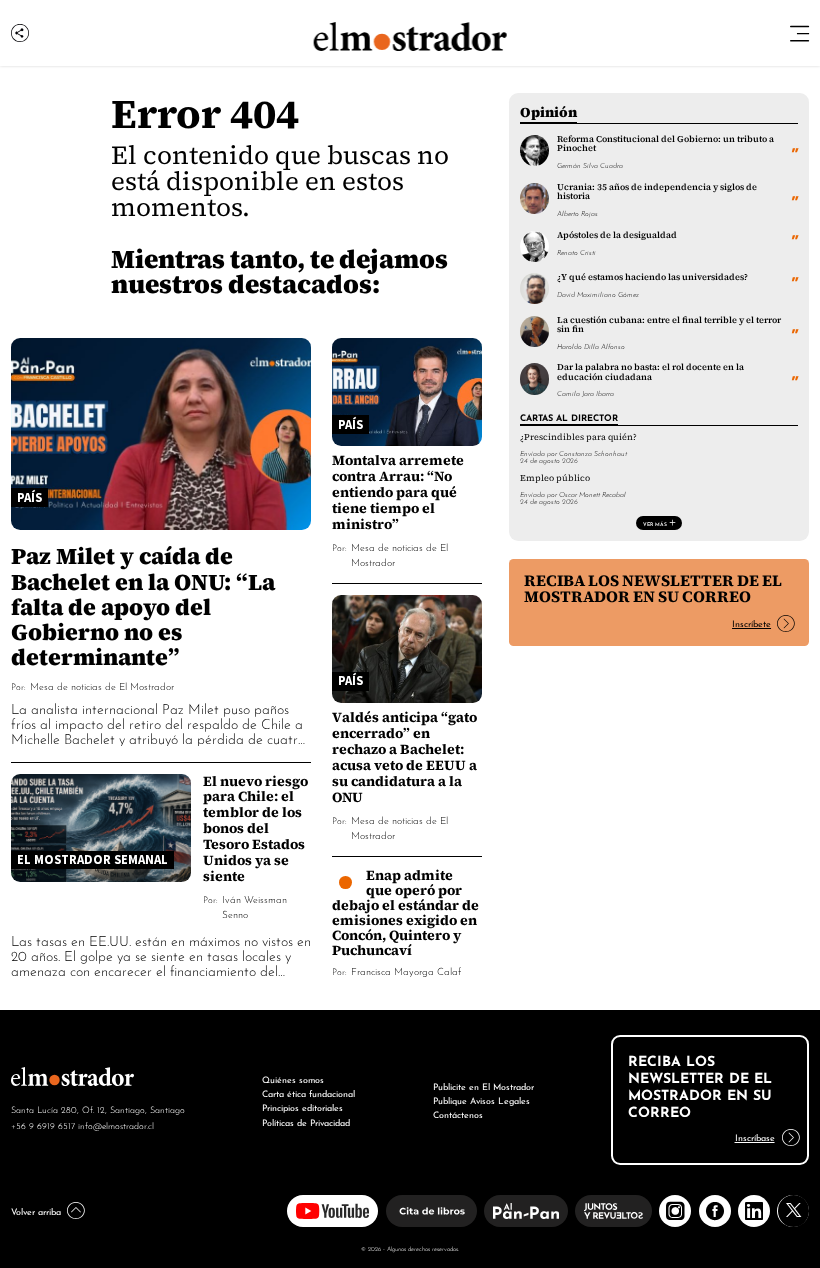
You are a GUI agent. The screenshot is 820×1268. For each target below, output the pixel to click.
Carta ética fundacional (308, 1092)
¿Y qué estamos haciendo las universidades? (652, 277)
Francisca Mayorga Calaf (406, 970)
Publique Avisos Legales (481, 1099)
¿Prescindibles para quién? (578, 437)
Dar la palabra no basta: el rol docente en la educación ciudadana (650, 371)
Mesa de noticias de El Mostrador (102, 685)
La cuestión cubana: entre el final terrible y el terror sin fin (669, 324)
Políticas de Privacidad (306, 1121)
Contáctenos (458, 1113)
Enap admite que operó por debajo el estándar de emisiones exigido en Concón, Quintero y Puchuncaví (405, 912)
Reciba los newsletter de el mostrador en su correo (653, 588)
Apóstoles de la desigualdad (617, 235)
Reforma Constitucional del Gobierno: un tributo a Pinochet (665, 143)
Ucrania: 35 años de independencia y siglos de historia (657, 191)
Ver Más (655, 523)
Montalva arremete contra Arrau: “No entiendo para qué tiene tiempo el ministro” (398, 492)
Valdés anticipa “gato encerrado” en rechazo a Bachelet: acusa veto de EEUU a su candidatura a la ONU (404, 757)
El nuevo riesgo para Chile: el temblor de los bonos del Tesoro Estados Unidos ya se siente (255, 829)
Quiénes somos (293, 1078)
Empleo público (555, 478)
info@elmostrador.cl (116, 1125)
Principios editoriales (302, 1106)
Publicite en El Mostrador (483, 1085)
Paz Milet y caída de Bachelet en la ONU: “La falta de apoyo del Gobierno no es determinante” (143, 605)
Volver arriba (36, 1210)
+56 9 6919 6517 (43, 1125)
